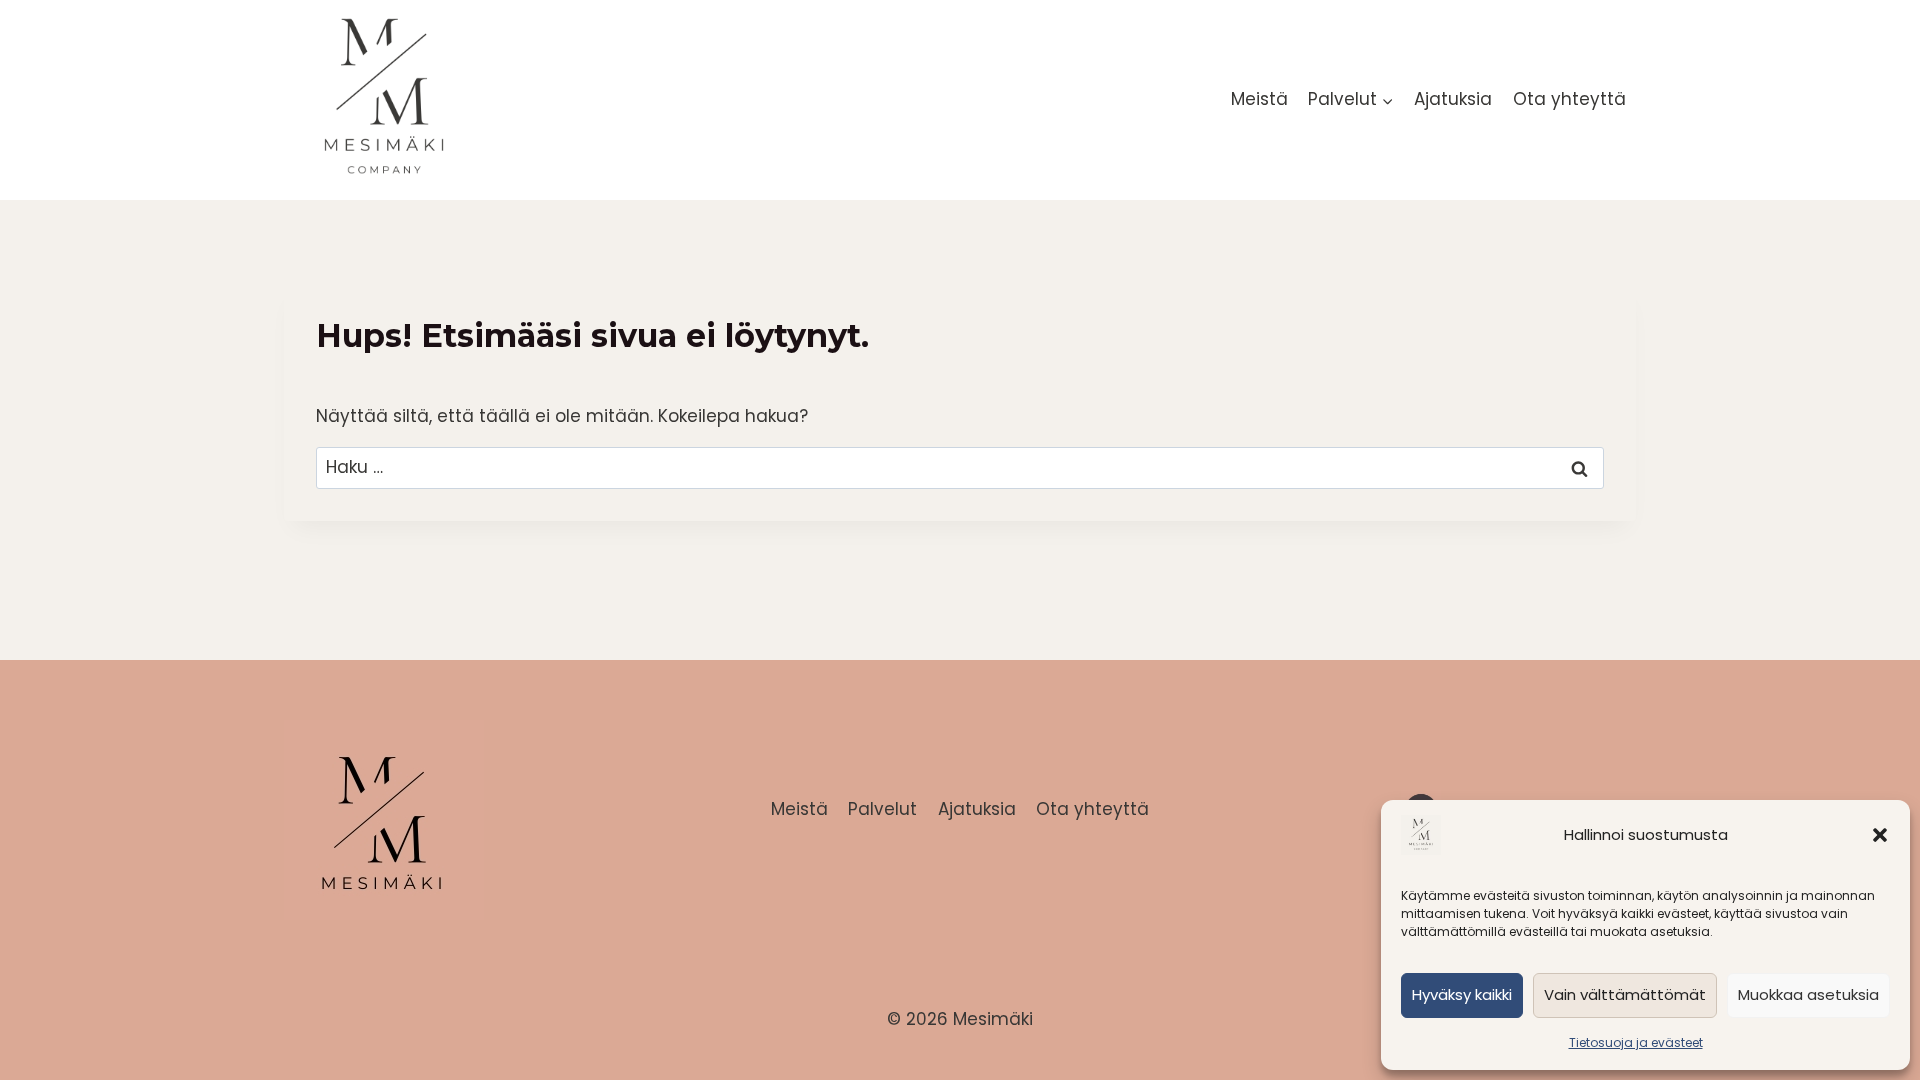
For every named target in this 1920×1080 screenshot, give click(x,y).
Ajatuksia (1453, 99)
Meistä (1259, 99)
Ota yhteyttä (1569, 99)
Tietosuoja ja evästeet (1636, 1042)
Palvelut (882, 809)
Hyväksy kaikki (1462, 994)
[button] (1880, 835)
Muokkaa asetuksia (1808, 994)
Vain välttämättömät (1625, 994)
